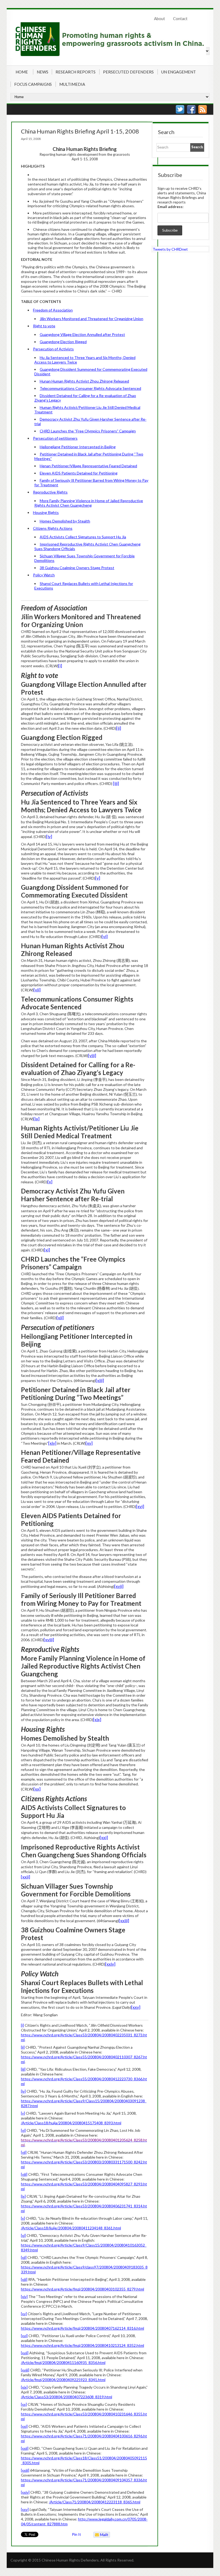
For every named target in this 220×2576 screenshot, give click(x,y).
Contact (180, 18)
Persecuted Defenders (128, 72)
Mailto (101, 2535)
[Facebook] (191, 109)
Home (22, 72)
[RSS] (203, 109)
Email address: (170, 207)
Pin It (76, 2534)
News (43, 72)
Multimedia (72, 84)
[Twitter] (180, 109)
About (159, 18)
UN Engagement (179, 72)
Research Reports (76, 72)
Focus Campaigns (33, 84)
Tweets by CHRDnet (170, 249)
